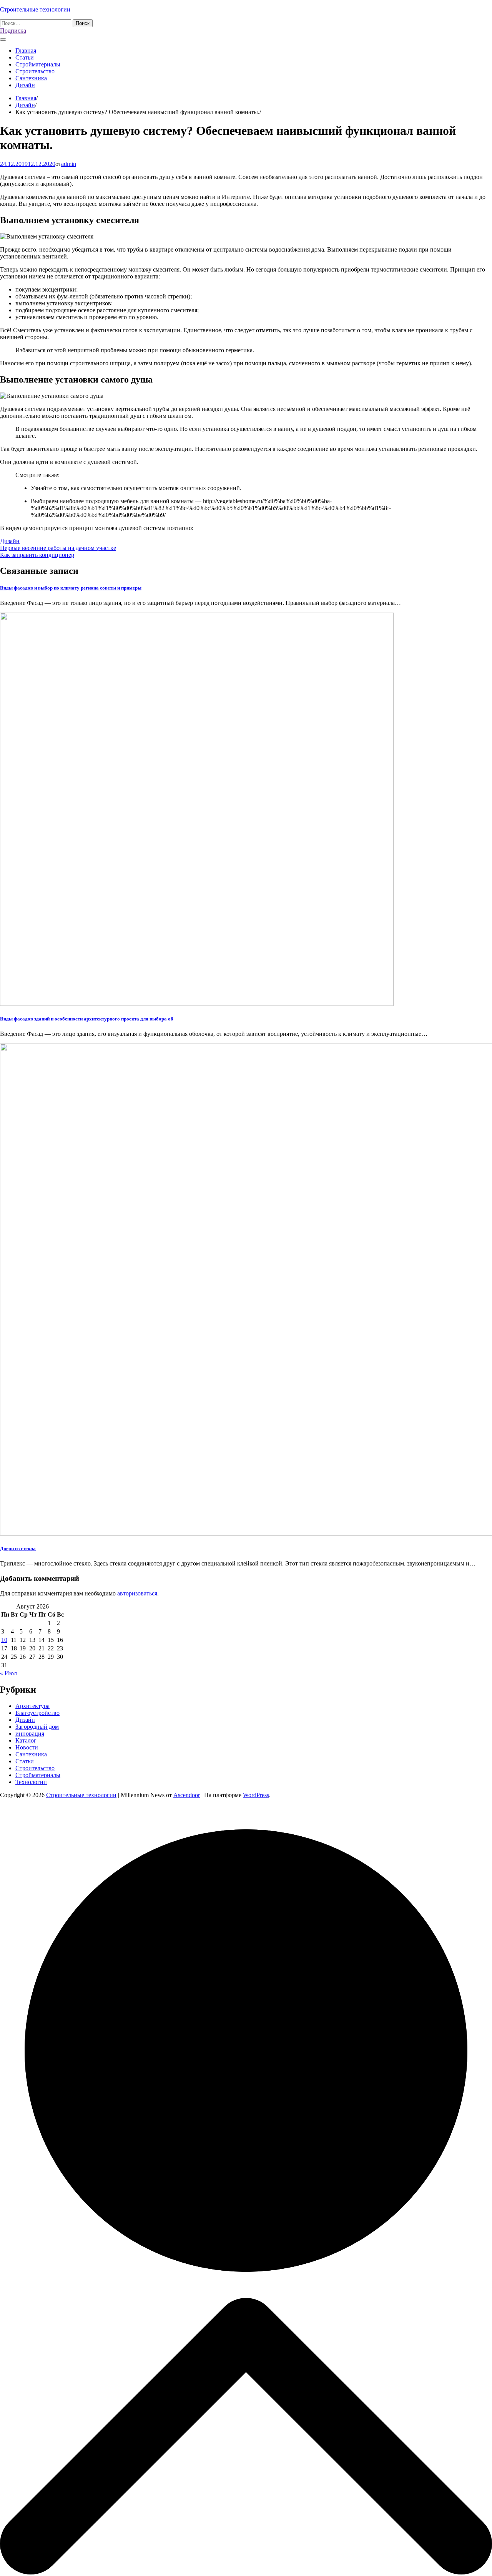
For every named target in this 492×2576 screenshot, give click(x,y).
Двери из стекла (18, 1548)
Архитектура (32, 1706)
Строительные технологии (35, 9)
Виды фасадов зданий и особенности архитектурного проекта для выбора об (87, 1019)
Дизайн (25, 85)
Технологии (31, 1782)
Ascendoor (187, 1795)
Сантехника (31, 78)
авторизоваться (137, 1593)
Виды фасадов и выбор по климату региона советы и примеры (71, 588)
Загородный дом (37, 1727)
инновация (30, 1734)
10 (4, 1640)
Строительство (35, 71)
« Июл (8, 1673)
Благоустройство (37, 1713)
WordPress (256, 1795)
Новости (27, 1747)
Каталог (26, 1740)
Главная (26, 51)
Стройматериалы (38, 64)
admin (69, 164)
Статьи (25, 57)
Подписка (13, 31)
